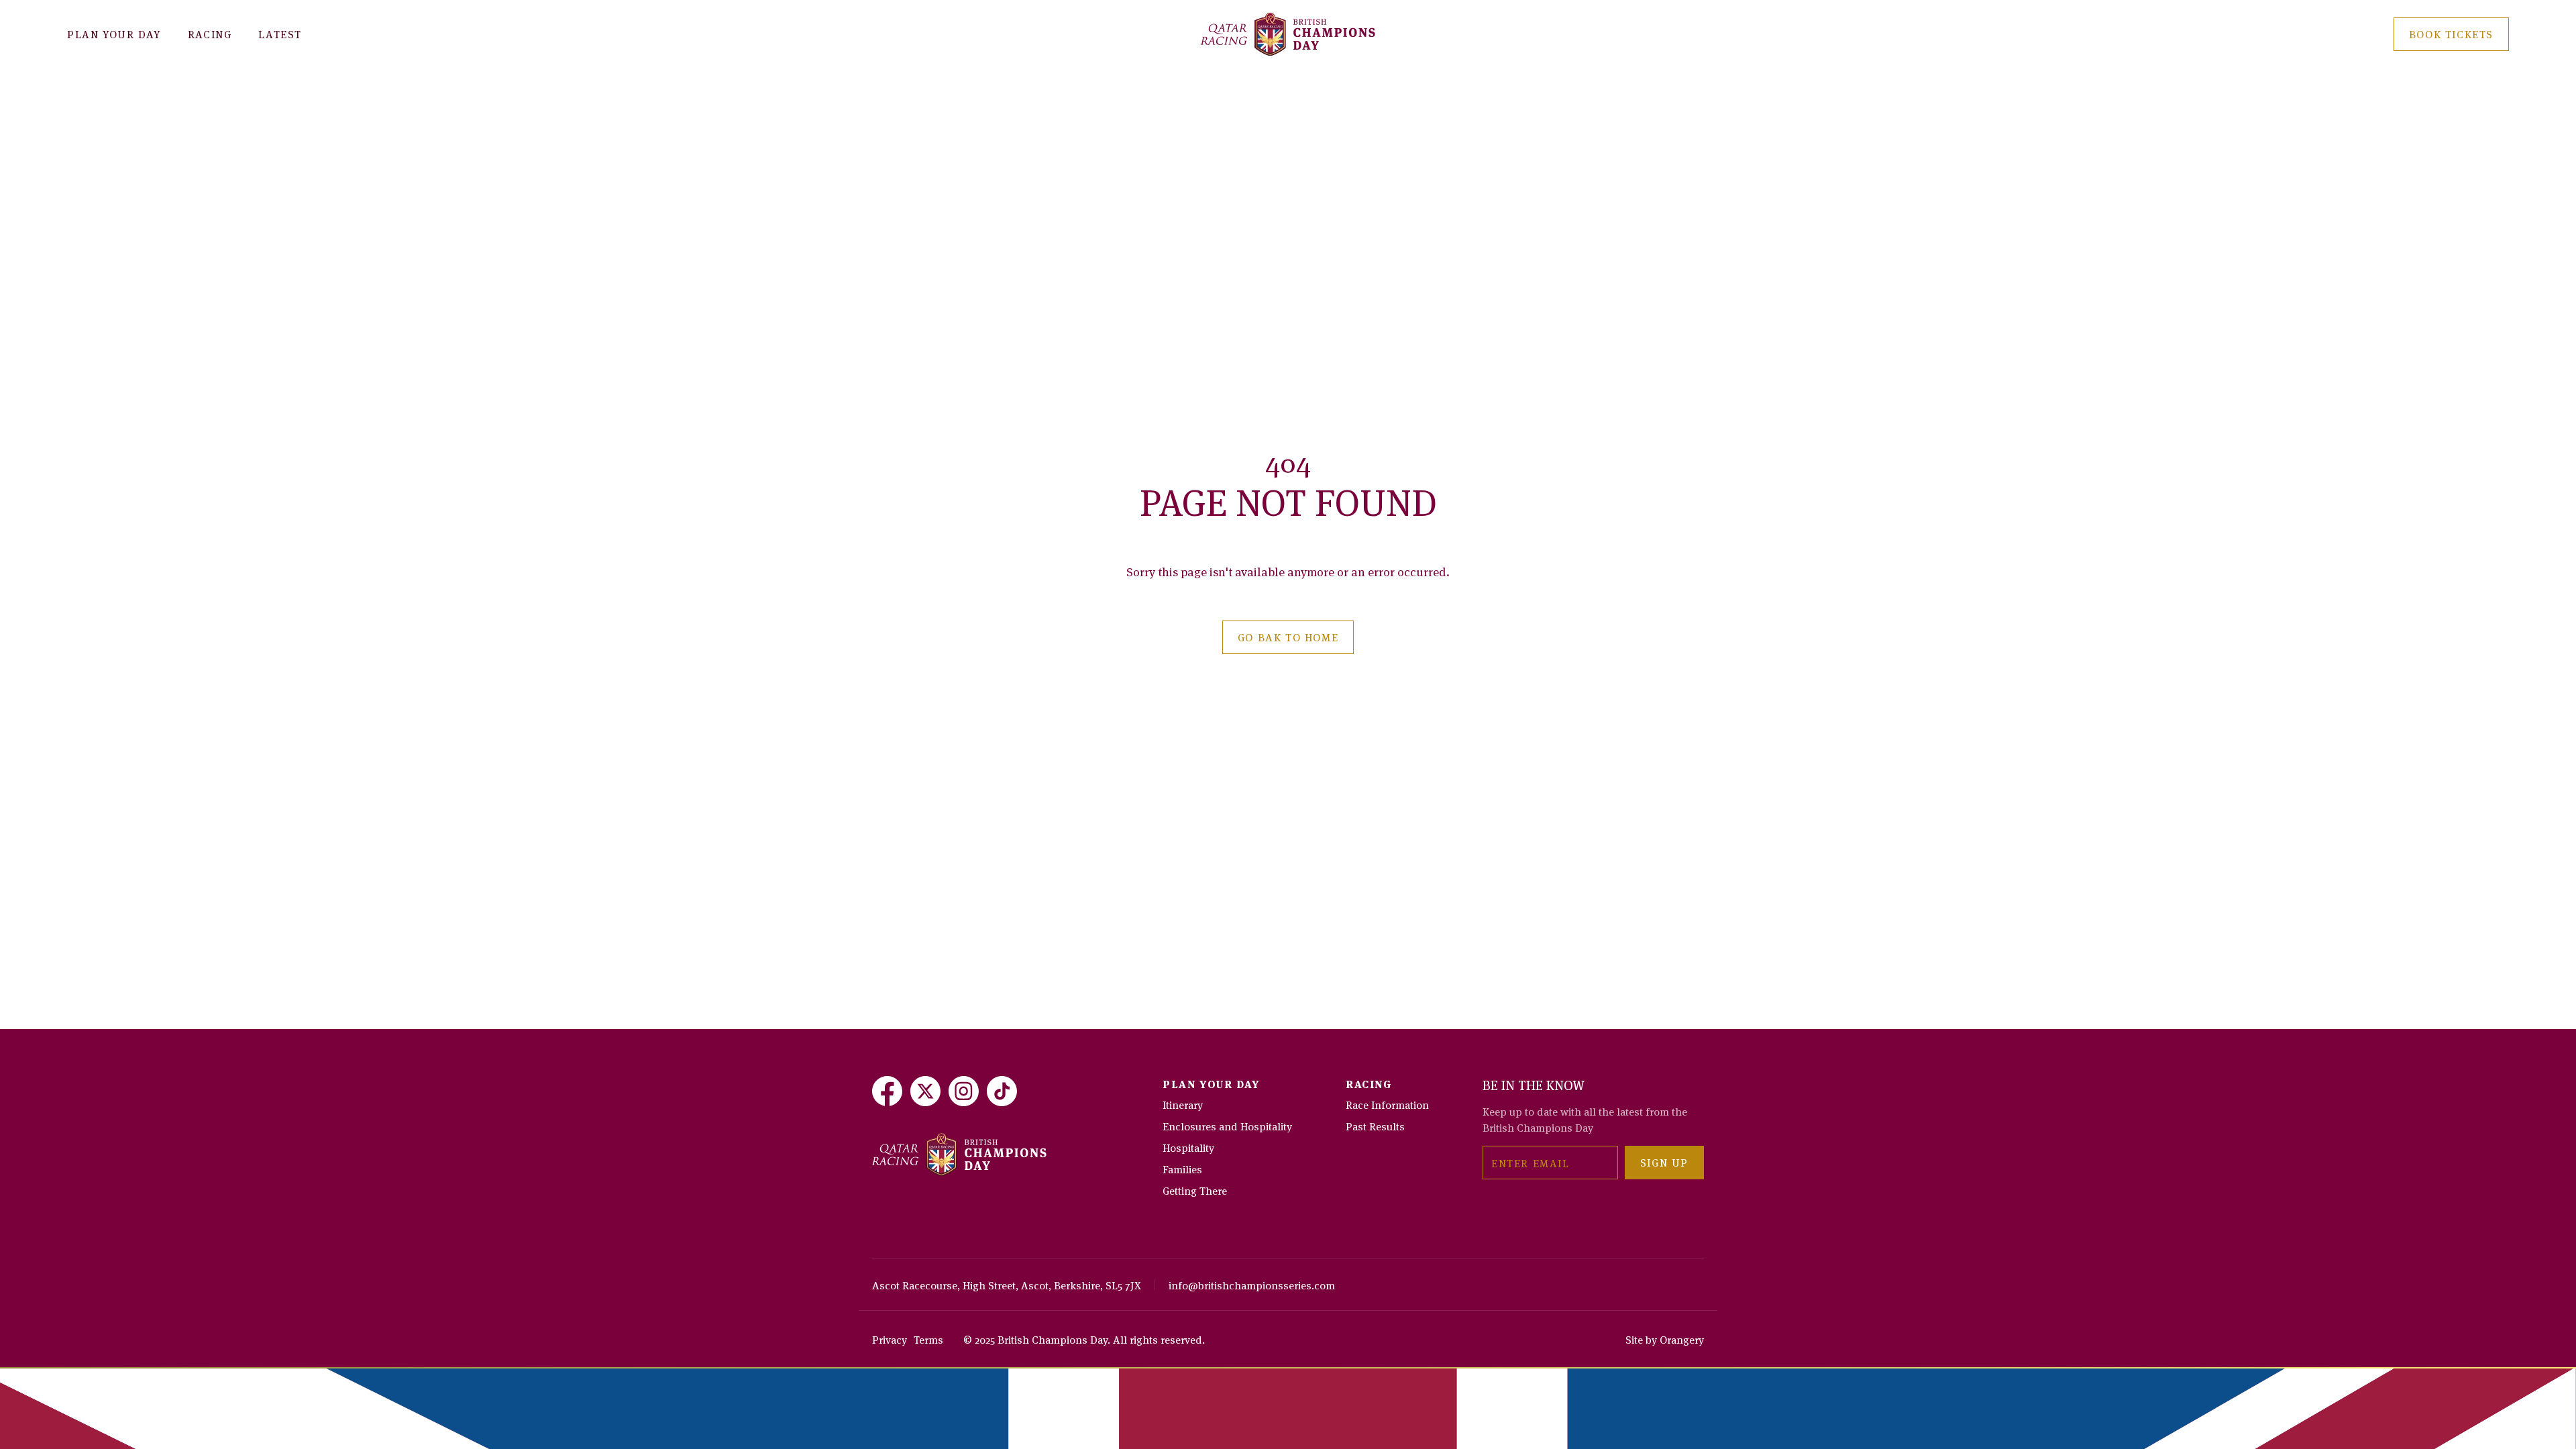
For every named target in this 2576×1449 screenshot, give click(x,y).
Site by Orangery (1665, 1339)
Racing (210, 34)
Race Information (1387, 1104)
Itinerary (1183, 1104)
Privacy (890, 1339)
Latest (280, 34)
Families (1182, 1169)
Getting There (1195, 1190)
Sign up (1664, 1162)
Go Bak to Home (1288, 637)
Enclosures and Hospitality (1227, 1126)
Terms (928, 1339)
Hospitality (1188, 1147)
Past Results (1375, 1126)
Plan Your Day (114, 34)
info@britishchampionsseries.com (1252, 1285)
